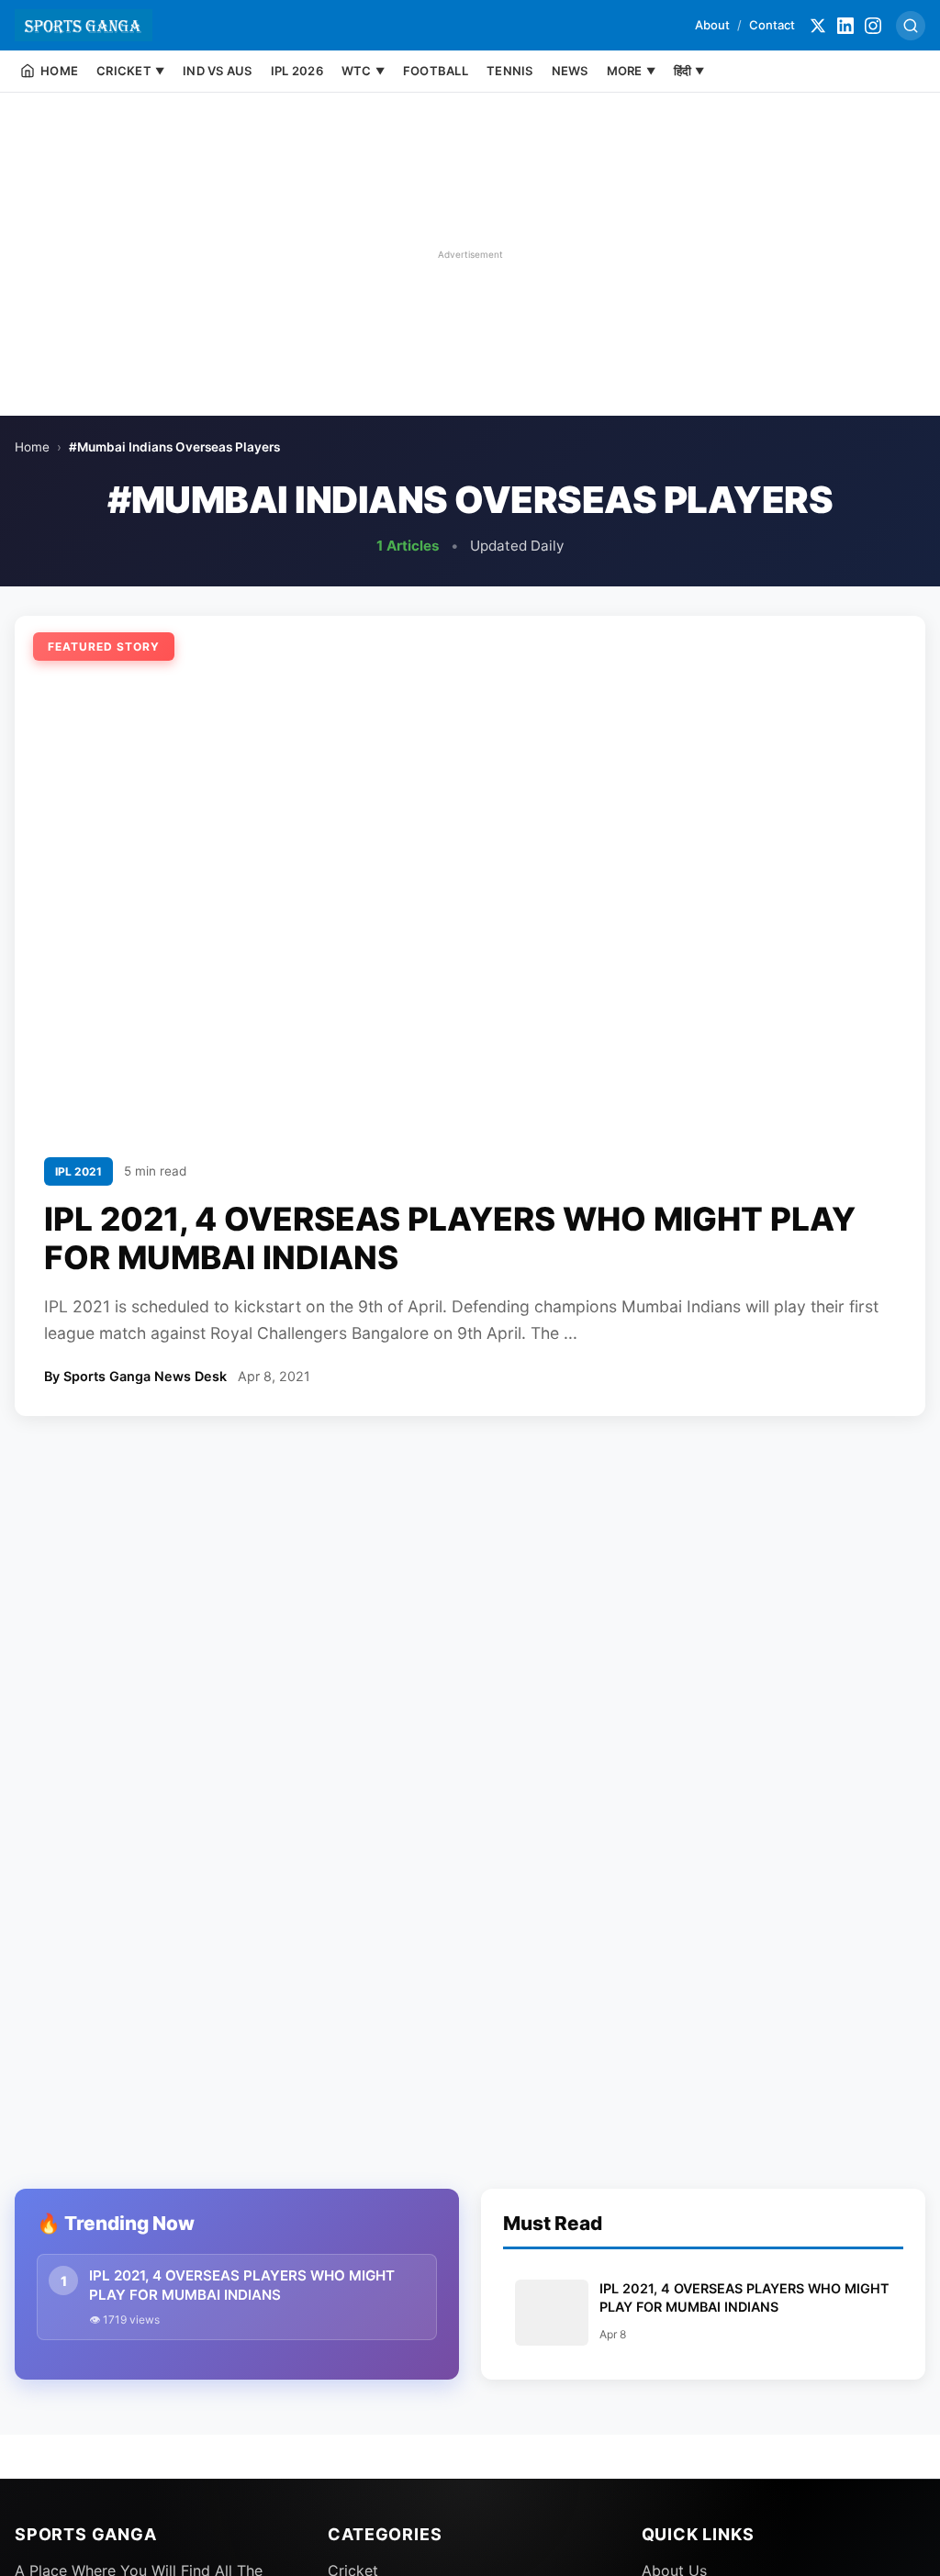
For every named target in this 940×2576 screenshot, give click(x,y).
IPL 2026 (297, 71)
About (712, 25)
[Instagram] (873, 26)
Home (32, 447)
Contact (772, 25)
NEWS (570, 71)
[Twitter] (818, 26)
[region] (470, 254)
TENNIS (510, 71)
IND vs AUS (218, 71)
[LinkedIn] (845, 26)
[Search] (911, 26)
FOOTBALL (436, 71)
